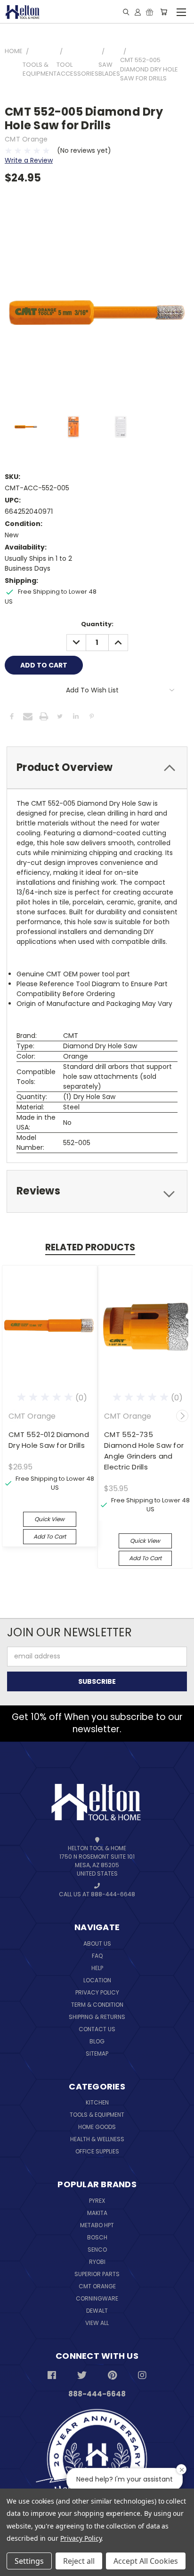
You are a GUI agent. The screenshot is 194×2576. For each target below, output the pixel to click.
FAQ (97, 1956)
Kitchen (97, 2102)
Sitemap (97, 2054)
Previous (14, 1416)
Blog (97, 2041)
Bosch (97, 2237)
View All (97, 2323)
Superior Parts (97, 2274)
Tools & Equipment (97, 2115)
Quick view (49, 1519)
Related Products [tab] (90, 1247)
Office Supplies (97, 2151)
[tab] (97, 768)
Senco (97, 2250)
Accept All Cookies (146, 2561)
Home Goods (97, 2127)
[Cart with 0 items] (164, 12)
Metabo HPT (97, 2225)
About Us (97, 1944)
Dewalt (97, 2311)
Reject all (79, 2561)
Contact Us (97, 2029)
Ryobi (97, 2262)
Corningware (97, 2298)
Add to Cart (50, 1536)
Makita (97, 2213)
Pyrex (97, 2201)
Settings (29, 2561)
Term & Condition (97, 2005)
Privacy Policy (97, 1992)
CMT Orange (97, 2286)
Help (97, 1968)
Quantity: (97, 624)
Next (182, 1416)
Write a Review (29, 160)
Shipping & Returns (97, 2017)
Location (97, 1980)
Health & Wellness (97, 2139)
